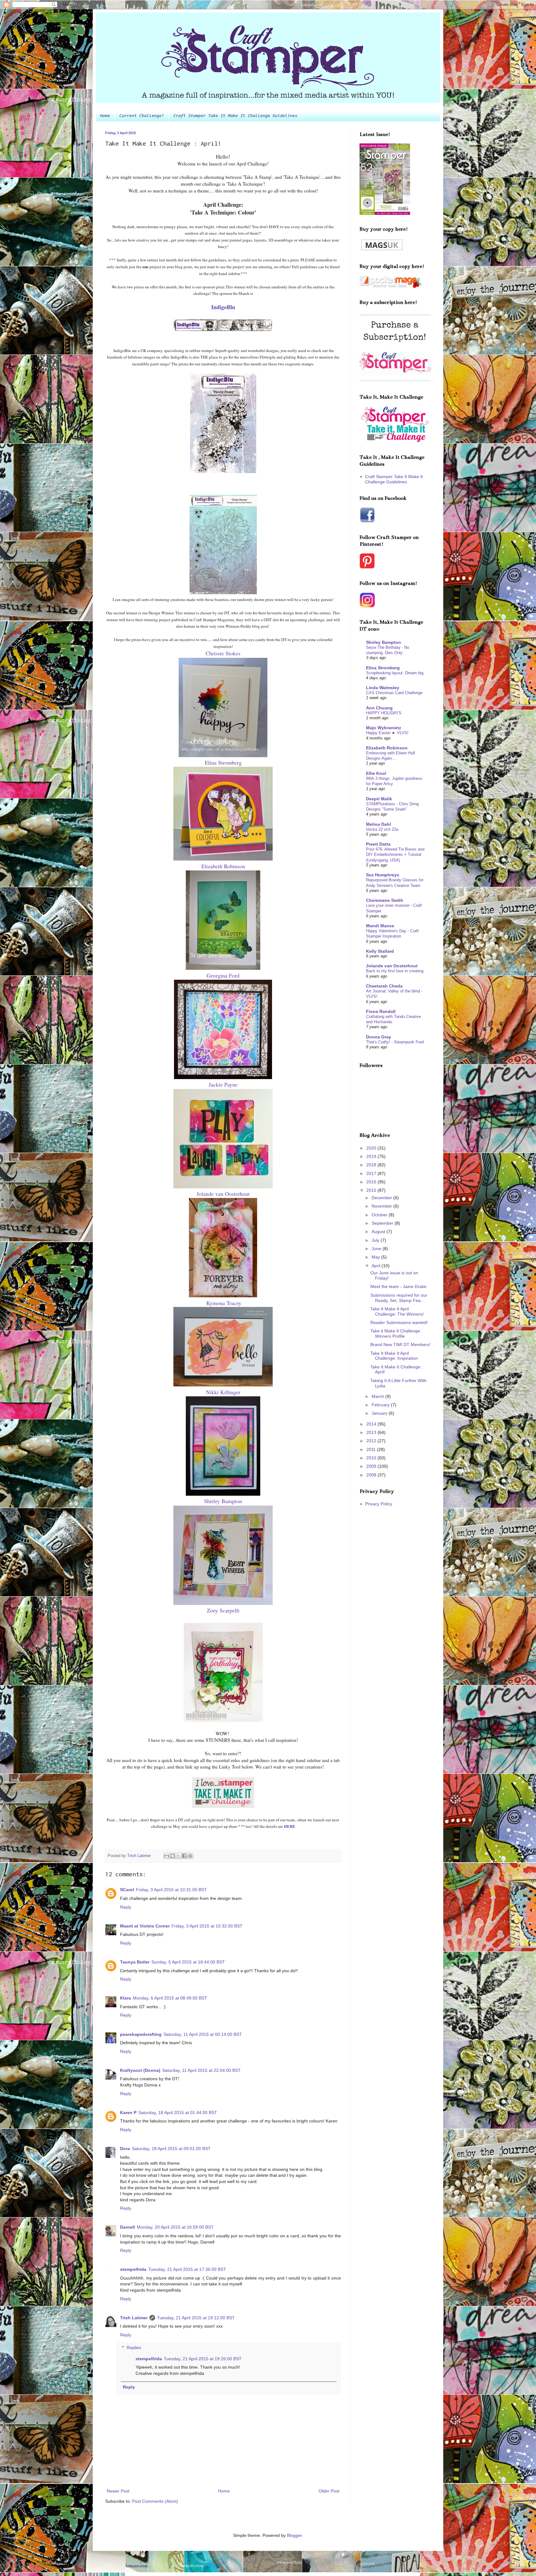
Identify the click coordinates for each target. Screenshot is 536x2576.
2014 (372, 1424)
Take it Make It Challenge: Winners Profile (396, 1333)
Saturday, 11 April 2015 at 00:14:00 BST (203, 2034)
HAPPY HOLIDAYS (384, 713)
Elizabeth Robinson (387, 748)
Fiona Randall (381, 1011)
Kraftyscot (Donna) (140, 2070)
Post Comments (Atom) (155, 2501)
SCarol (127, 1890)
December (382, 1198)
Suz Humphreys (383, 875)
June (377, 1249)
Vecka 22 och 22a (382, 829)
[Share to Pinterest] (190, 1856)
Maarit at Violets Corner (145, 1926)
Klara (125, 1998)
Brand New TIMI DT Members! (400, 1344)
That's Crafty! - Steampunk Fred (395, 1042)
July (376, 1240)
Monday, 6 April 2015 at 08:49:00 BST (170, 1998)
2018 (372, 1165)
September (383, 1223)
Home (105, 116)
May (376, 1257)
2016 (372, 1182)
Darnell (127, 2227)
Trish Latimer (134, 2318)
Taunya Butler (135, 1962)
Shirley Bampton (384, 642)
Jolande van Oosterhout (392, 966)
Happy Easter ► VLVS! (387, 733)
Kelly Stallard (380, 951)
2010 (372, 1458)
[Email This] (167, 1856)
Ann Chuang (379, 708)
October (380, 1215)
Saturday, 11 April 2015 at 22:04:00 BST (201, 2070)
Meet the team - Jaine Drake (398, 1286)
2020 (372, 1148)
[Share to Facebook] (184, 1856)
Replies (134, 2348)
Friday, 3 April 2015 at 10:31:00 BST (171, 1890)
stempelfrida (133, 2269)
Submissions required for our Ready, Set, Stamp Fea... (399, 1298)
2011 (372, 1449)
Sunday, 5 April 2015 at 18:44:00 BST (188, 1962)
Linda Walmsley (383, 688)
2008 (372, 1475)
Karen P (128, 2113)
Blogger (294, 2535)
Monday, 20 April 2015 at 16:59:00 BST (175, 2227)
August (379, 1232)
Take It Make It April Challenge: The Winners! (397, 1311)
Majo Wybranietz (384, 728)
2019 (372, 1156)
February (381, 1405)
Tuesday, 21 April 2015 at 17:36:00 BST (187, 2269)
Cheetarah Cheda (384, 986)
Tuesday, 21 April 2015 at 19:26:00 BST (203, 2359)
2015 (372, 1190)
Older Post (329, 2491)
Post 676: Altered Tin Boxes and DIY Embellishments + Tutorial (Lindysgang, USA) (395, 855)
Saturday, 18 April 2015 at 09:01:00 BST (171, 2149)
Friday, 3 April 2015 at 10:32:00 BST (207, 1926)
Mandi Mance (380, 926)
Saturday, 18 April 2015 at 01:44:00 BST (178, 2113)
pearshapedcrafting (141, 2034)
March (378, 1396)
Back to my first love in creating (395, 971)
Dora (125, 2149)
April (377, 1266)
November (382, 1206)
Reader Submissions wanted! (399, 1322)
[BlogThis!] (172, 1856)
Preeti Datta (378, 844)
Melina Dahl (378, 824)
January (380, 1413)
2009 (372, 1466)
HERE (290, 1826)
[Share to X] (178, 1856)
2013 (372, 1432)
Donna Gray (379, 1037)
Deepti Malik (379, 799)
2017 (372, 1173)
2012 (372, 1441)
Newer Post (118, 2491)
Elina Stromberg (383, 668)
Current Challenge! (142, 116)
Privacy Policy (379, 1504)
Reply (126, 1907)
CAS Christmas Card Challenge (394, 693)
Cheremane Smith (385, 900)
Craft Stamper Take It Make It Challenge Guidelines (235, 116)
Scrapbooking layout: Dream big (395, 673)
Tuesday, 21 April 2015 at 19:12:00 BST (196, 2318)
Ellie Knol (376, 773)
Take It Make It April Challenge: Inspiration (394, 1356)
